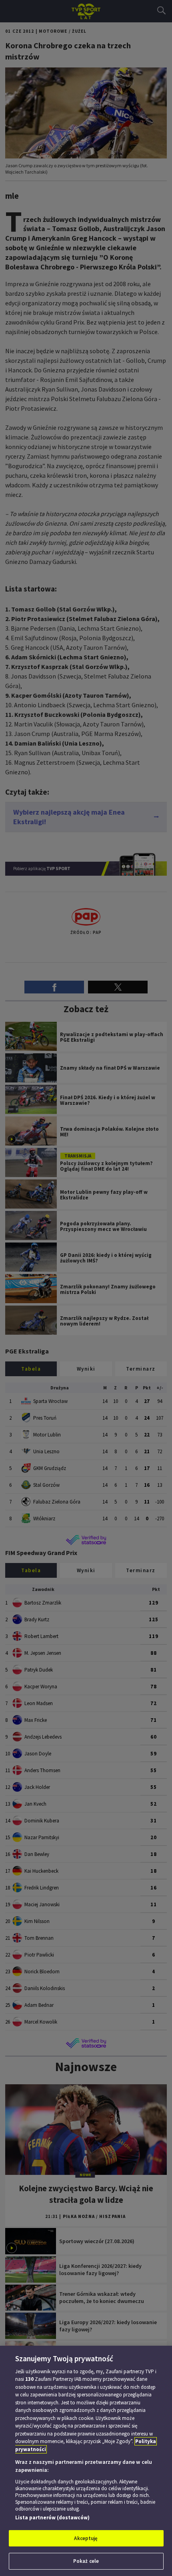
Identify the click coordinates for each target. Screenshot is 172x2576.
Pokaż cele (86, 2561)
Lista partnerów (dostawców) (52, 2518)
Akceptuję (86, 2538)
